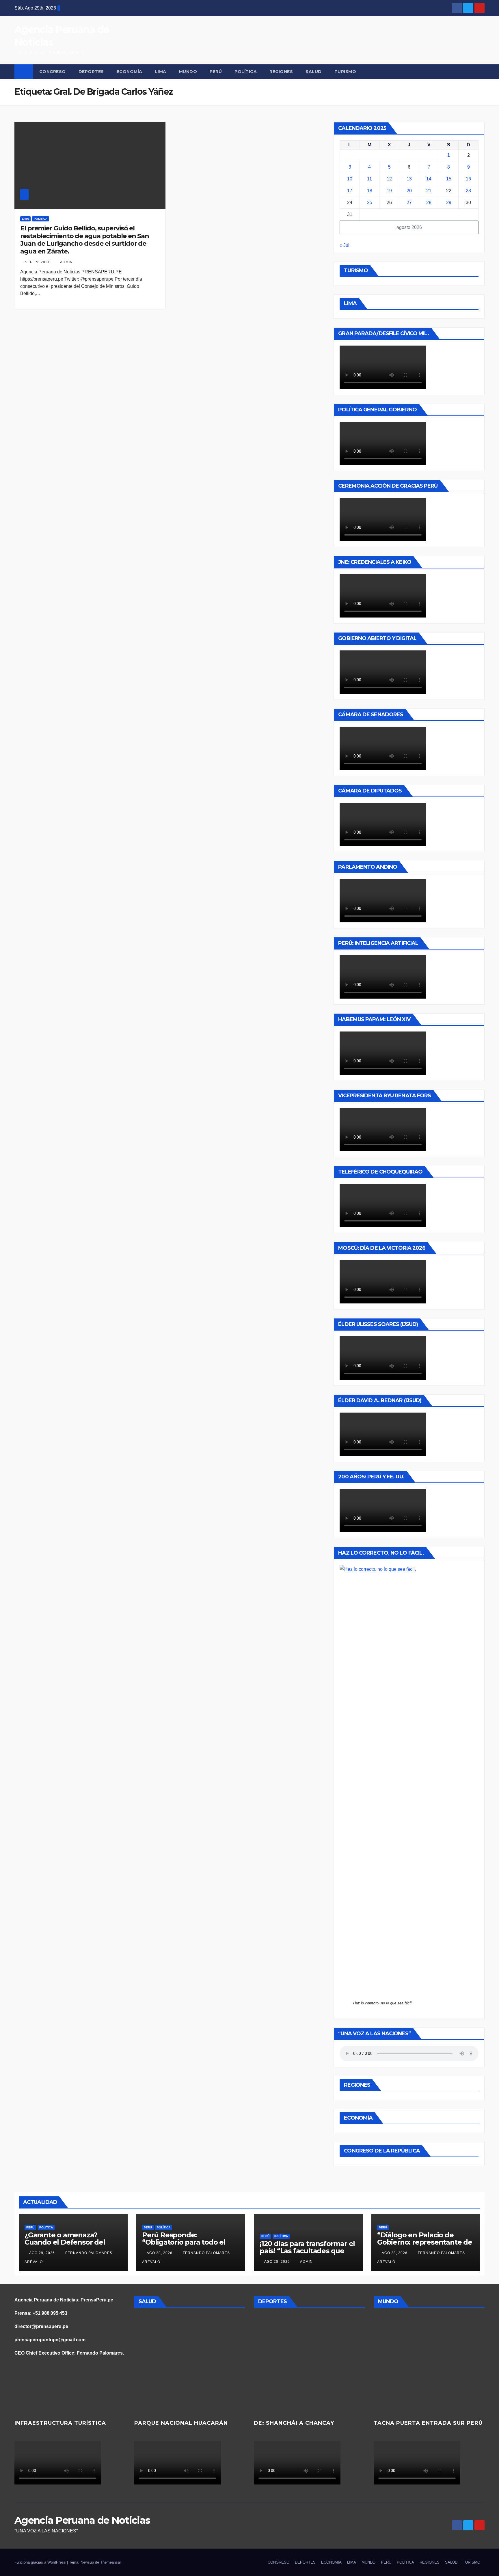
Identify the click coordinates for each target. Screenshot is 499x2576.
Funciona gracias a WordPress (41, 2562)
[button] (481, 71)
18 (370, 191)
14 (429, 179)
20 (409, 191)
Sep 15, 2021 (37, 262)
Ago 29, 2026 (42, 2253)
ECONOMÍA (130, 72)
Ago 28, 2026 (160, 2253)
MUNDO (188, 72)
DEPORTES (91, 72)
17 (350, 191)
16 (468, 179)
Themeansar (111, 2562)
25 (370, 203)
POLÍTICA (246, 72)
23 (468, 191)
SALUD (314, 72)
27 (409, 203)
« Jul (345, 245)
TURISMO (345, 72)
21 (429, 191)
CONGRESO (53, 72)
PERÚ (216, 72)
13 (409, 179)
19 (389, 191)
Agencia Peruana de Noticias (82, 2520)
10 (350, 179)
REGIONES (281, 72)
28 (429, 203)
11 (369, 179)
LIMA (161, 72)
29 (449, 203)
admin (66, 262)
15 (449, 179)
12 (389, 179)
